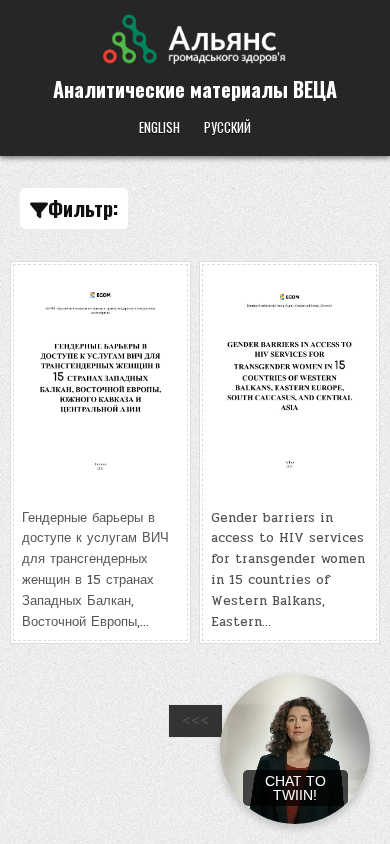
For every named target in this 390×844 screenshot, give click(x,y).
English (159, 127)
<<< (195, 721)
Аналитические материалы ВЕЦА (195, 89)
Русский (227, 127)
